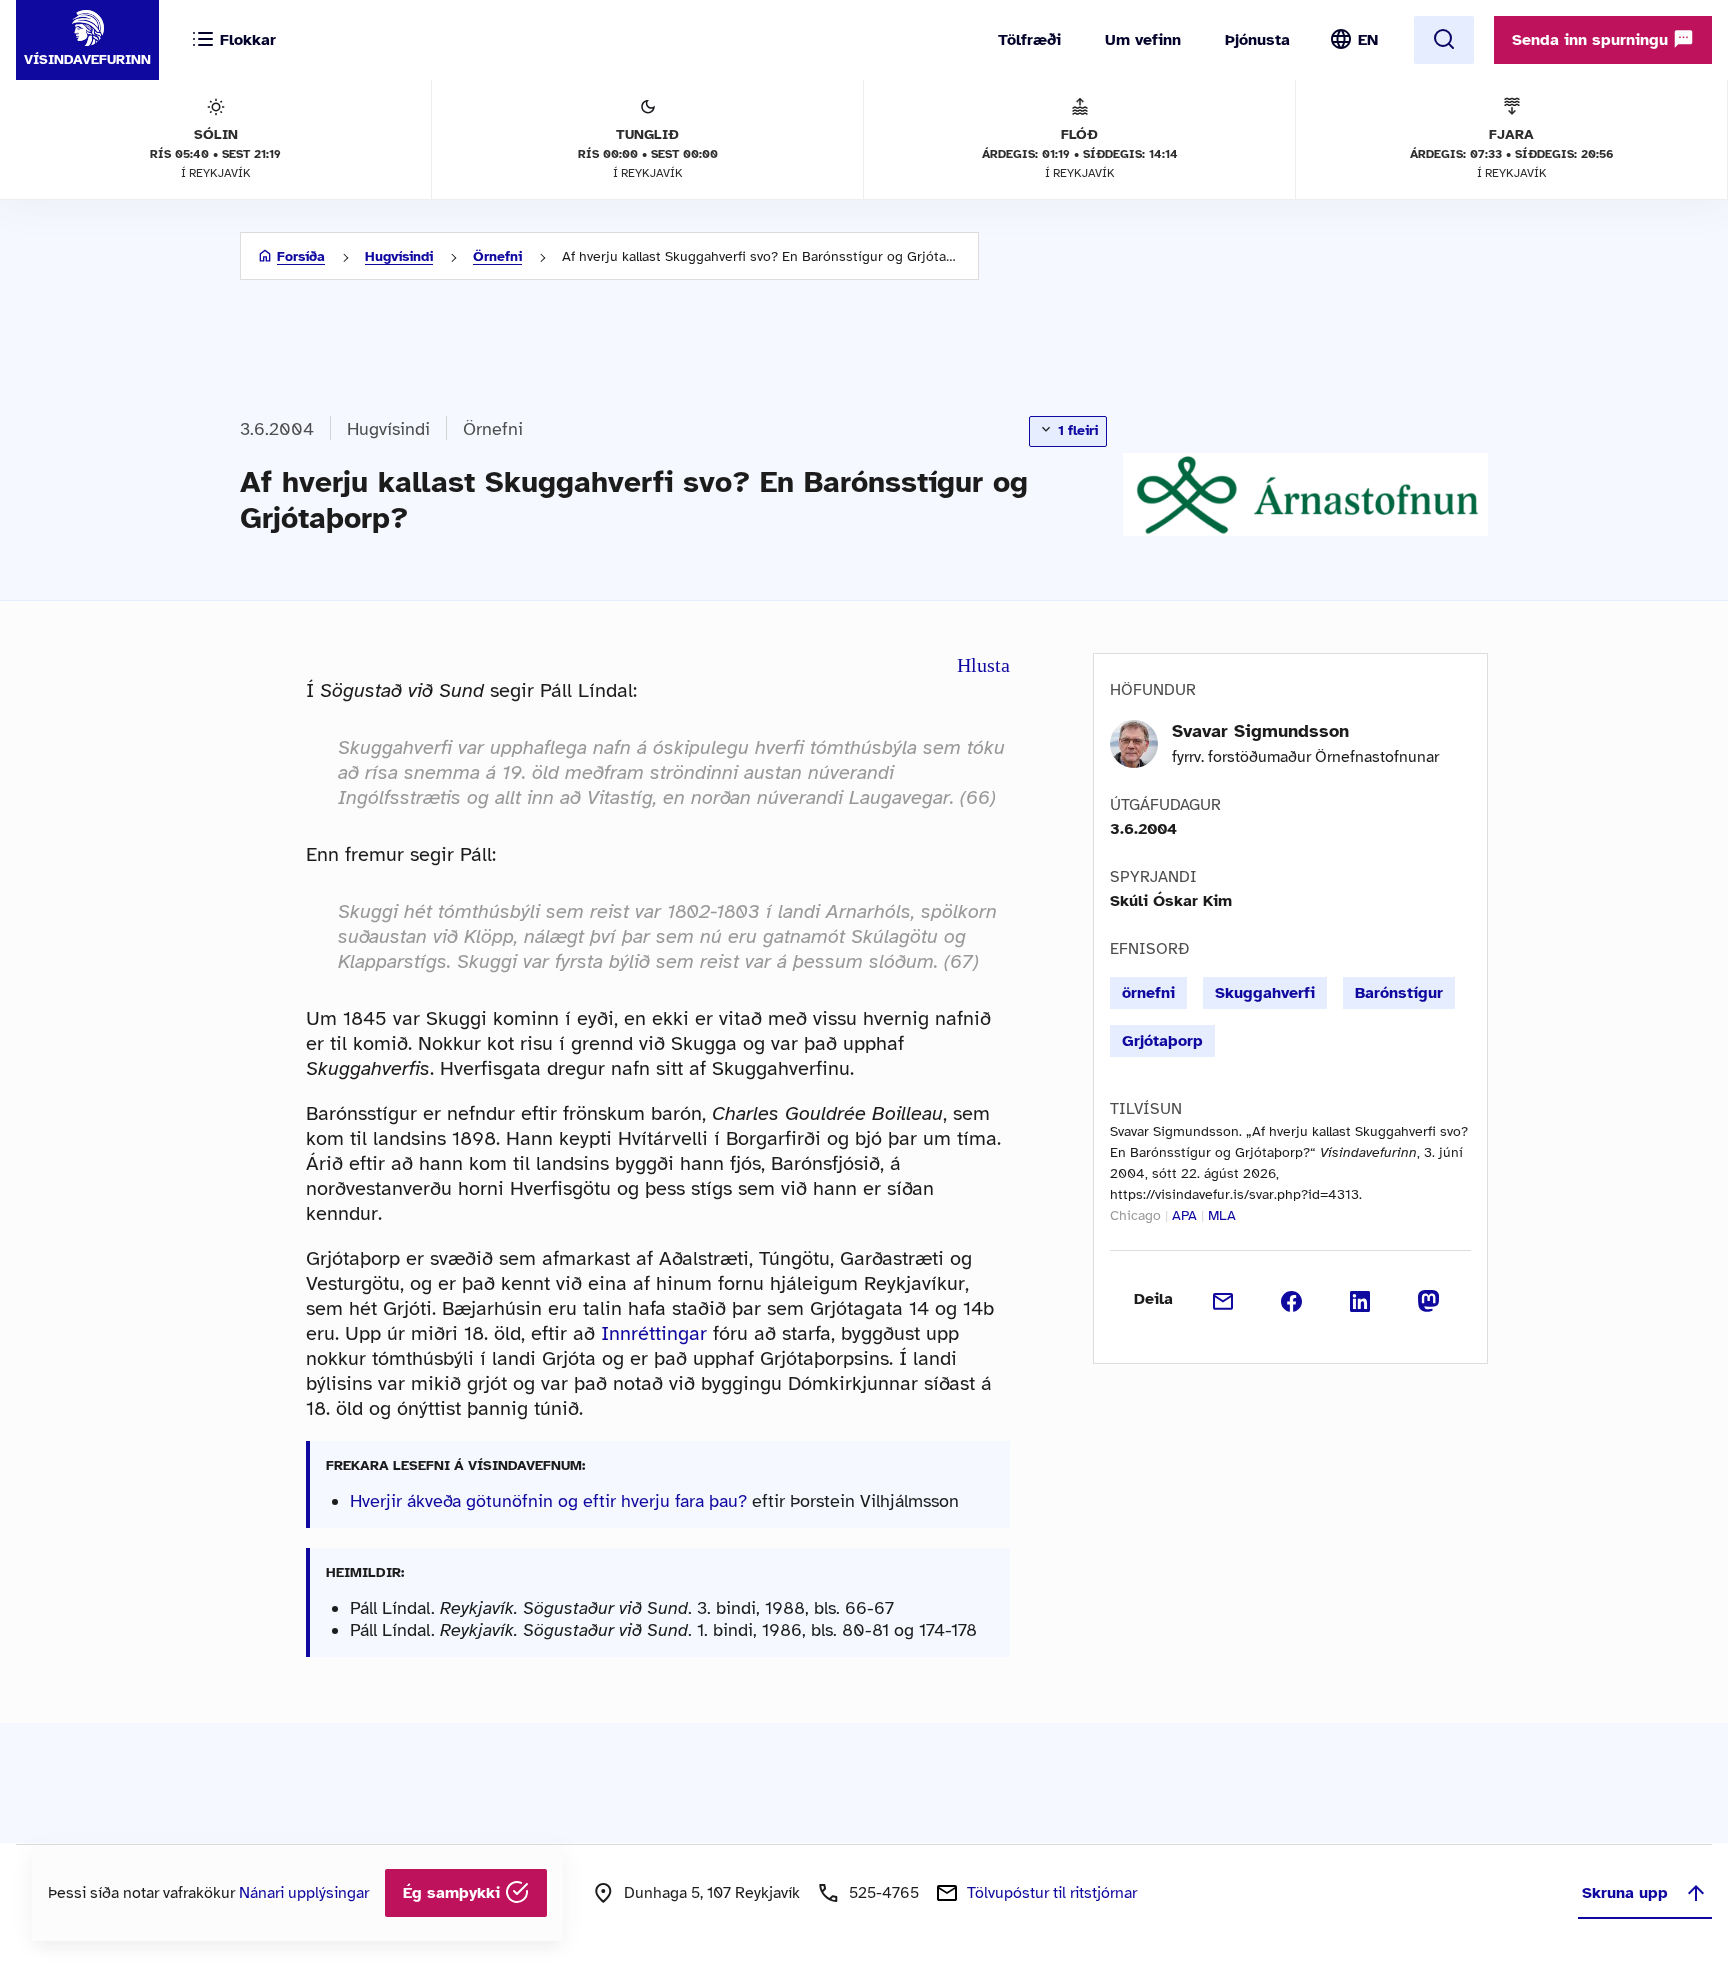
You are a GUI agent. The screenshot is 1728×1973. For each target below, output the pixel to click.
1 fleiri (1076, 430)
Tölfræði (1029, 40)
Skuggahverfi (1265, 993)
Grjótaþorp (1162, 1041)
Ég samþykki (454, 1893)
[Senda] (1223, 1299)
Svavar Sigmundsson (1260, 731)
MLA (1222, 1215)
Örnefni (497, 256)
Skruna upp (1625, 1893)
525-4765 (884, 1893)
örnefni (1148, 993)
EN (1368, 40)
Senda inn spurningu (1592, 40)
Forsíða (301, 256)
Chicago (1135, 1215)
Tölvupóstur (1052, 1893)
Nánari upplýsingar (304, 1893)
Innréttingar (654, 1333)
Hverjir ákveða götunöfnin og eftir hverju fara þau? (548, 1501)
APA (1184, 1215)
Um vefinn (1143, 40)
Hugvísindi (399, 256)
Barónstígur (1399, 993)
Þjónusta (1257, 40)
